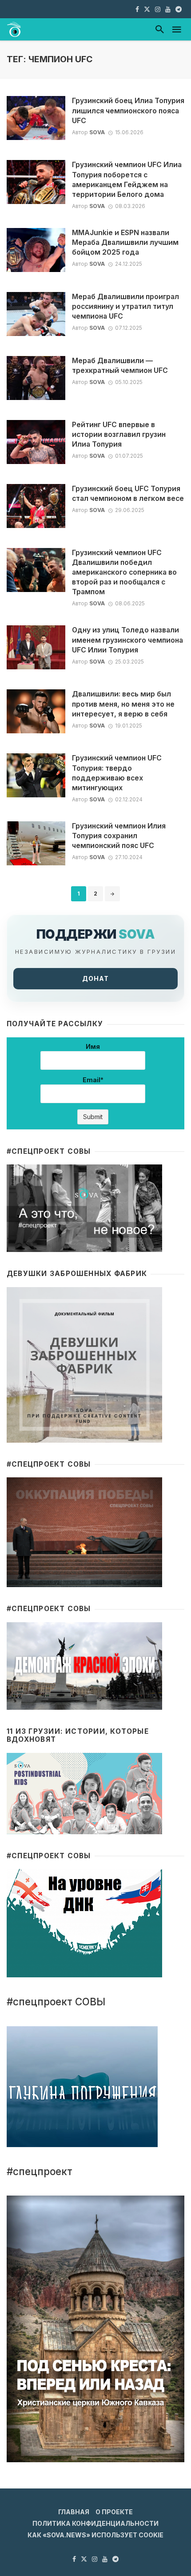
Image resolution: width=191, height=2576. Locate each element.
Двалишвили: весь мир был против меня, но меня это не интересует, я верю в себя (123, 704)
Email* (93, 1080)
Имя (93, 1046)
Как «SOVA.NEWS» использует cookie (95, 2535)
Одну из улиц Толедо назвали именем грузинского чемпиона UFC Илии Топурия (127, 640)
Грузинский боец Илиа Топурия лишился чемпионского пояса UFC (128, 110)
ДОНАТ (95, 978)
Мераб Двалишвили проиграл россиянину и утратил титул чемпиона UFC (125, 306)
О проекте (114, 2512)
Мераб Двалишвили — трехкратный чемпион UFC (120, 366)
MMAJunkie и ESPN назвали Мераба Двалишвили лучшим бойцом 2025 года (125, 242)
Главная (74, 2512)
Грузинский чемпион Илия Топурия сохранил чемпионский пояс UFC (119, 836)
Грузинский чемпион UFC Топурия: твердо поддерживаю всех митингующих (117, 773)
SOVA (97, 132)
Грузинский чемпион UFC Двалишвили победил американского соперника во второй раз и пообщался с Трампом (124, 572)
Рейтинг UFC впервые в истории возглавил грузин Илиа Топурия (119, 434)
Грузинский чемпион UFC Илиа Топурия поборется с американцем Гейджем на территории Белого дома (127, 179)
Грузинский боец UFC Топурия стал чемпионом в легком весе (128, 494)
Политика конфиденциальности (95, 2523)
